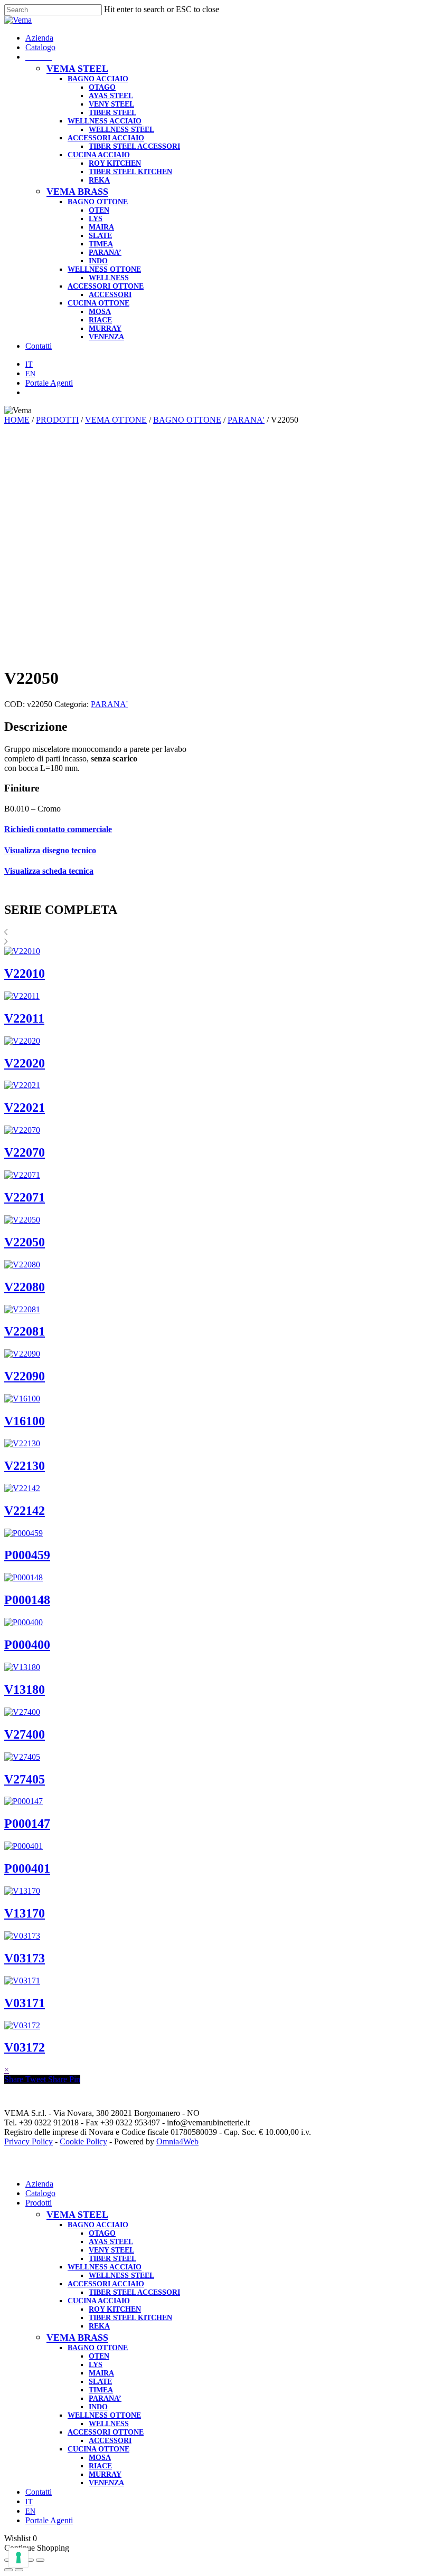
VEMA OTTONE (116, 420)
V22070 (25, 1152)
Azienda (39, 2184)
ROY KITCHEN (115, 2309)
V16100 (25, 1421)
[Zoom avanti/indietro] (40, 2560)
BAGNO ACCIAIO (98, 2225)
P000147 (27, 1824)
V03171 (25, 2003)
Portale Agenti (49, 2520)
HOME (17, 420)
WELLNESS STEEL (121, 2276)
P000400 (27, 1645)
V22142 (25, 1511)
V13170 (25, 1913)
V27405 (25, 1779)
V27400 (25, 1734)
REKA (99, 2326)
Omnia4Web (177, 2141)
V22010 (25, 974)
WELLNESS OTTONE (104, 2415)
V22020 (25, 1063)
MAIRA (101, 2373)
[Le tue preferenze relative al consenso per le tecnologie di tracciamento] (18, 2558)
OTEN (99, 2356)
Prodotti (39, 2203)
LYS (96, 2365)
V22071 (25, 1197)
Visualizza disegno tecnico (50, 850)
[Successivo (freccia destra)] (19, 2570)
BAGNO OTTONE (187, 420)
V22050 (25, 1242)
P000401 (27, 1868)
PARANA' (246, 420)
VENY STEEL (111, 2250)
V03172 (25, 2047)
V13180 (25, 1690)
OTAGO (102, 2233)
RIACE (100, 2466)
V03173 (25, 1958)
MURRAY (105, 2474)
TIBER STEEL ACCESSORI (134, 2292)
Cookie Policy (83, 2141)
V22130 (25, 1466)
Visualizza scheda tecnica (49, 871)
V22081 (25, 1331)
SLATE (100, 2382)
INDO (98, 2407)
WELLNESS (109, 2424)
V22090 (25, 1376)
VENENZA (106, 2483)
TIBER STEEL (112, 2259)
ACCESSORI (110, 2441)
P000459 (27, 1555)
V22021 (25, 1108)
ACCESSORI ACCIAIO (106, 2284)
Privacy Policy (29, 2141)
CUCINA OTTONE (98, 2449)
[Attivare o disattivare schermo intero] (30, 2560)
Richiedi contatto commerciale (58, 829)
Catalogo (40, 2193)
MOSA (100, 2458)
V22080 (25, 1287)
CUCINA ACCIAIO (99, 2301)
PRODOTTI (57, 420)
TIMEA (101, 2390)
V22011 (24, 1018)
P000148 (27, 1600)
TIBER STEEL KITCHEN (130, 2318)
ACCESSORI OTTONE (106, 2432)
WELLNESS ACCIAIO (105, 2267)
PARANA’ (105, 2398)
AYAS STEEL (111, 2242)
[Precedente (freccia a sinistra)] (8, 2570)
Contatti (39, 2492)
